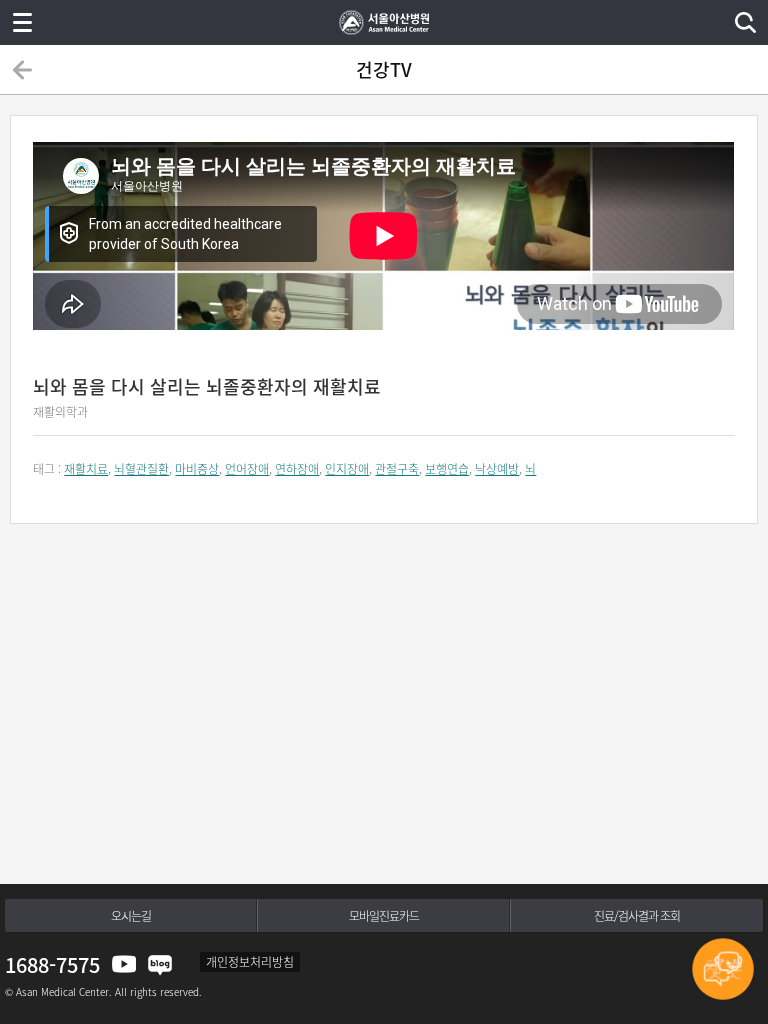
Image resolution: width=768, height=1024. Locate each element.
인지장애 (347, 469)
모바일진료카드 (384, 916)
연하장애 (297, 469)
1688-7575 (52, 964)
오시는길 (131, 916)
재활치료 (86, 469)
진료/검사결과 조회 (637, 916)
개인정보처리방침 (250, 962)
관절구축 (397, 469)
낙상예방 (497, 469)
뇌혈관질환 (141, 469)
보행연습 (447, 469)
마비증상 (197, 469)
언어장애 (247, 469)
